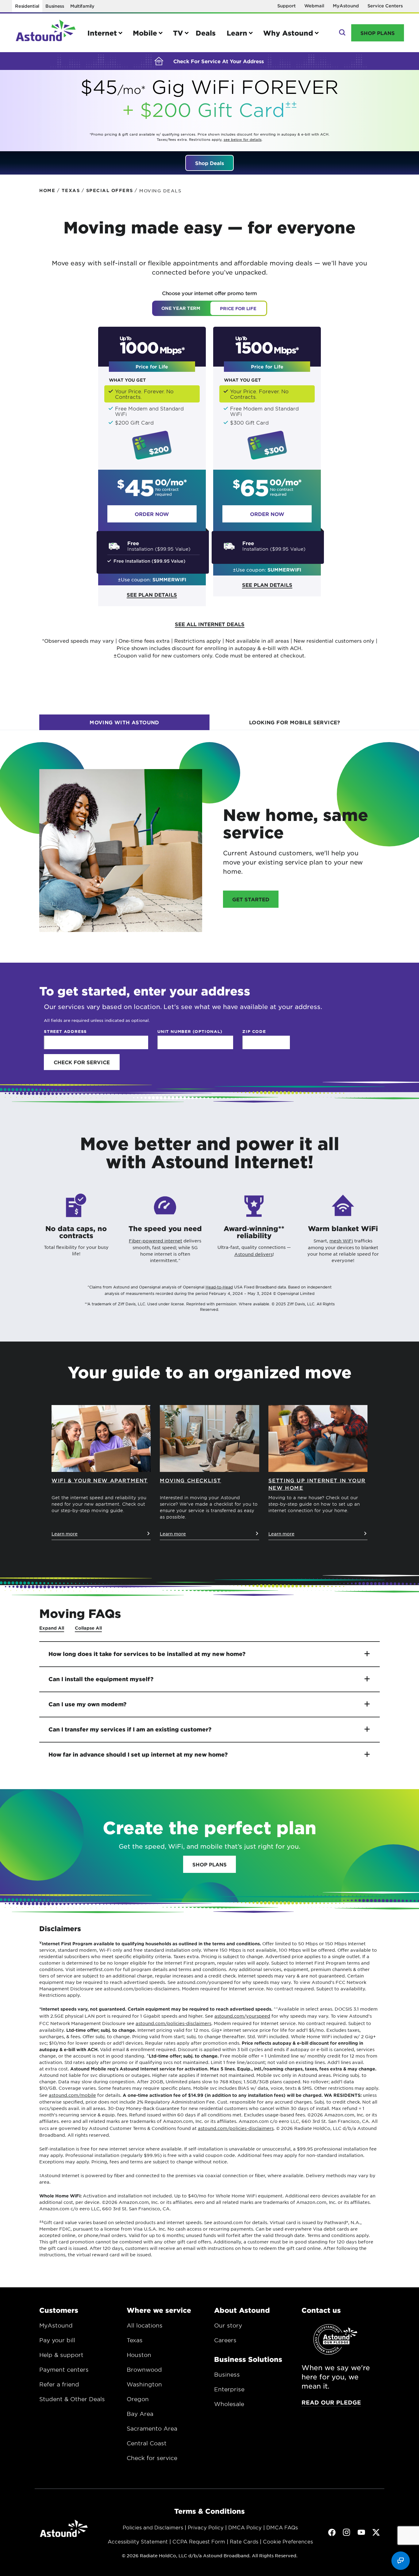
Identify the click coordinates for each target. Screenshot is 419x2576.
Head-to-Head (219, 1287)
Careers (225, 2340)
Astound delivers (254, 1254)
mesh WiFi (341, 1241)
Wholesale (229, 2404)
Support (286, 6)
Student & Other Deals (72, 2399)
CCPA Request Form (199, 2541)
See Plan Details (152, 595)
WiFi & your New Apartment (100, 1480)
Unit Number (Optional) (190, 1031)
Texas (135, 2340)
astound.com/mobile (72, 2095)
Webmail (314, 6)
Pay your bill (57, 2340)
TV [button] (178, 33)
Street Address (65, 1031)
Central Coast (147, 2443)
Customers (59, 2310)
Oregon (138, 2399)
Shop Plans (378, 33)
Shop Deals (209, 163)
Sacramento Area (152, 2428)
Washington (144, 2384)
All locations (145, 2325)
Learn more (65, 1534)
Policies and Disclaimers (153, 2527)
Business (55, 6)
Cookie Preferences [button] (288, 2541)
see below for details (243, 139)
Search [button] (342, 33)
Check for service (152, 2458)
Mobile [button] (145, 33)
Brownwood (144, 2370)
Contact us (321, 2310)
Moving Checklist (190, 1480)
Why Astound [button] (288, 33)
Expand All (52, 1628)
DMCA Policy (245, 2527)
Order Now (152, 514)
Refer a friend (59, 2384)
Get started (251, 899)
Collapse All (88, 1628)
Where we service (159, 2310)
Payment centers (64, 2370)
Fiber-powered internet (156, 1241)
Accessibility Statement (138, 2541)
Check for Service (82, 1062)
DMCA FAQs (282, 2527)
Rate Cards (244, 2541)
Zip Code (254, 1031)
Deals (206, 33)
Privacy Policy (206, 2527)
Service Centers (385, 6)
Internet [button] (102, 33)
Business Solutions (248, 2359)
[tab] (124, 722)
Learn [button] (237, 33)
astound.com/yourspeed (242, 2016)
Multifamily (82, 6)
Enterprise (229, 2389)
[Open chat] (401, 2561)
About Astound (242, 2310)
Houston (139, 2355)
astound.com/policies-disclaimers (173, 2023)
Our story (228, 2325)
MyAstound (346, 6)
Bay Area (140, 2414)
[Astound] (46, 33)
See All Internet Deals (210, 624)
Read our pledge (331, 2402)
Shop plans (209, 1864)
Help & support (61, 2355)
